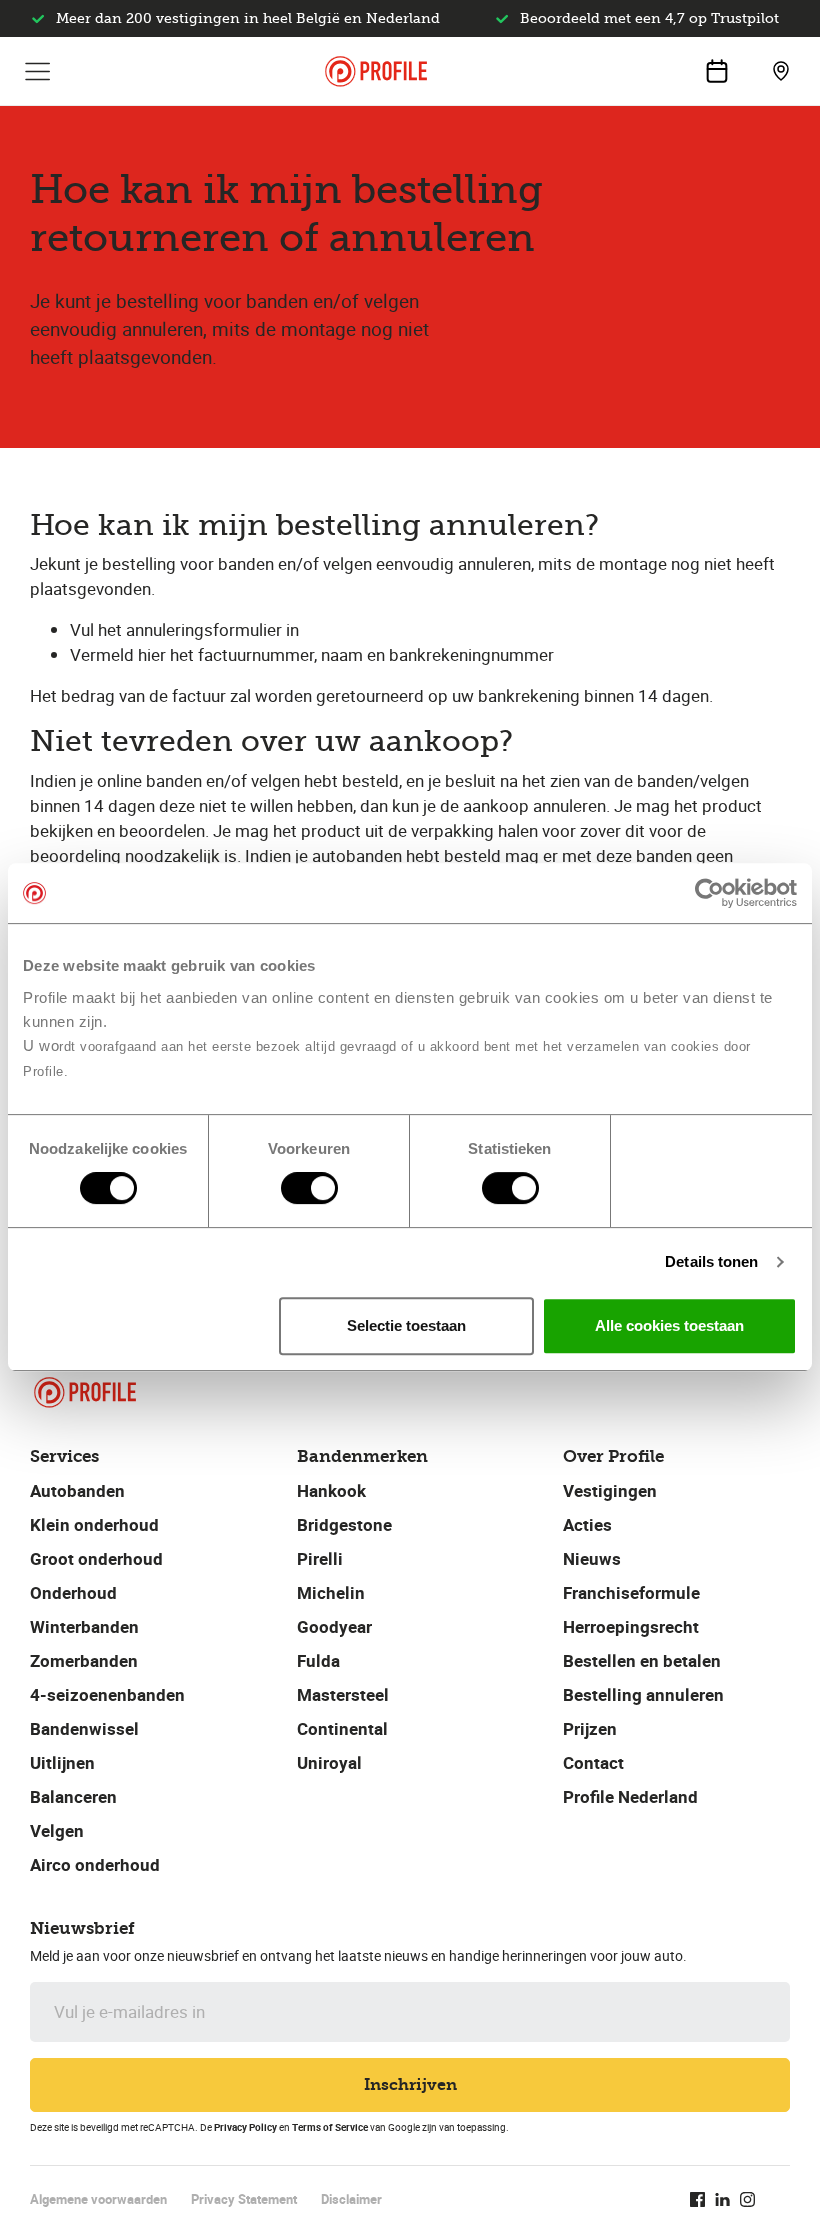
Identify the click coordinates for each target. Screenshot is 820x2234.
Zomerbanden (84, 1660)
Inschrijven (410, 2084)
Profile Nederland (630, 1796)
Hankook (331, 1490)
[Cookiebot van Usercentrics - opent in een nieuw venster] (709, 893)
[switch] (309, 1188)
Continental (342, 1728)
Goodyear (334, 1626)
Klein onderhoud (94, 1524)
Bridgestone (344, 1524)
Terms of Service (330, 2127)
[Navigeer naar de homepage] (376, 71)
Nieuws (592, 1558)
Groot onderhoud (96, 1558)
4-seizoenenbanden (107, 1694)
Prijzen (590, 1728)
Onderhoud (73, 1592)
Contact (593, 1762)
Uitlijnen (62, 1762)
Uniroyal (329, 1762)
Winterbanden (84, 1626)
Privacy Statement (244, 2199)
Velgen (57, 1830)
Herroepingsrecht (631, 1626)
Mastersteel (343, 1694)
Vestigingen (610, 1490)
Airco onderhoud (95, 1864)
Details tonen (711, 1261)
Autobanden (77, 1490)
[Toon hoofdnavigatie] (38, 71)
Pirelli (320, 1558)
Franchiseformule (631, 1592)
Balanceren (73, 1796)
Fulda (318, 1660)
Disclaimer (351, 2199)
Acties (587, 1524)
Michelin (331, 1592)
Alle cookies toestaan (669, 1325)
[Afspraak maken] (717, 71)
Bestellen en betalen (642, 1660)
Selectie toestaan (406, 1325)
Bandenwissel (84, 1728)
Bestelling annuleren (643, 1694)
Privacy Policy (245, 2127)
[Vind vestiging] (781, 71)
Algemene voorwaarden (98, 2199)
